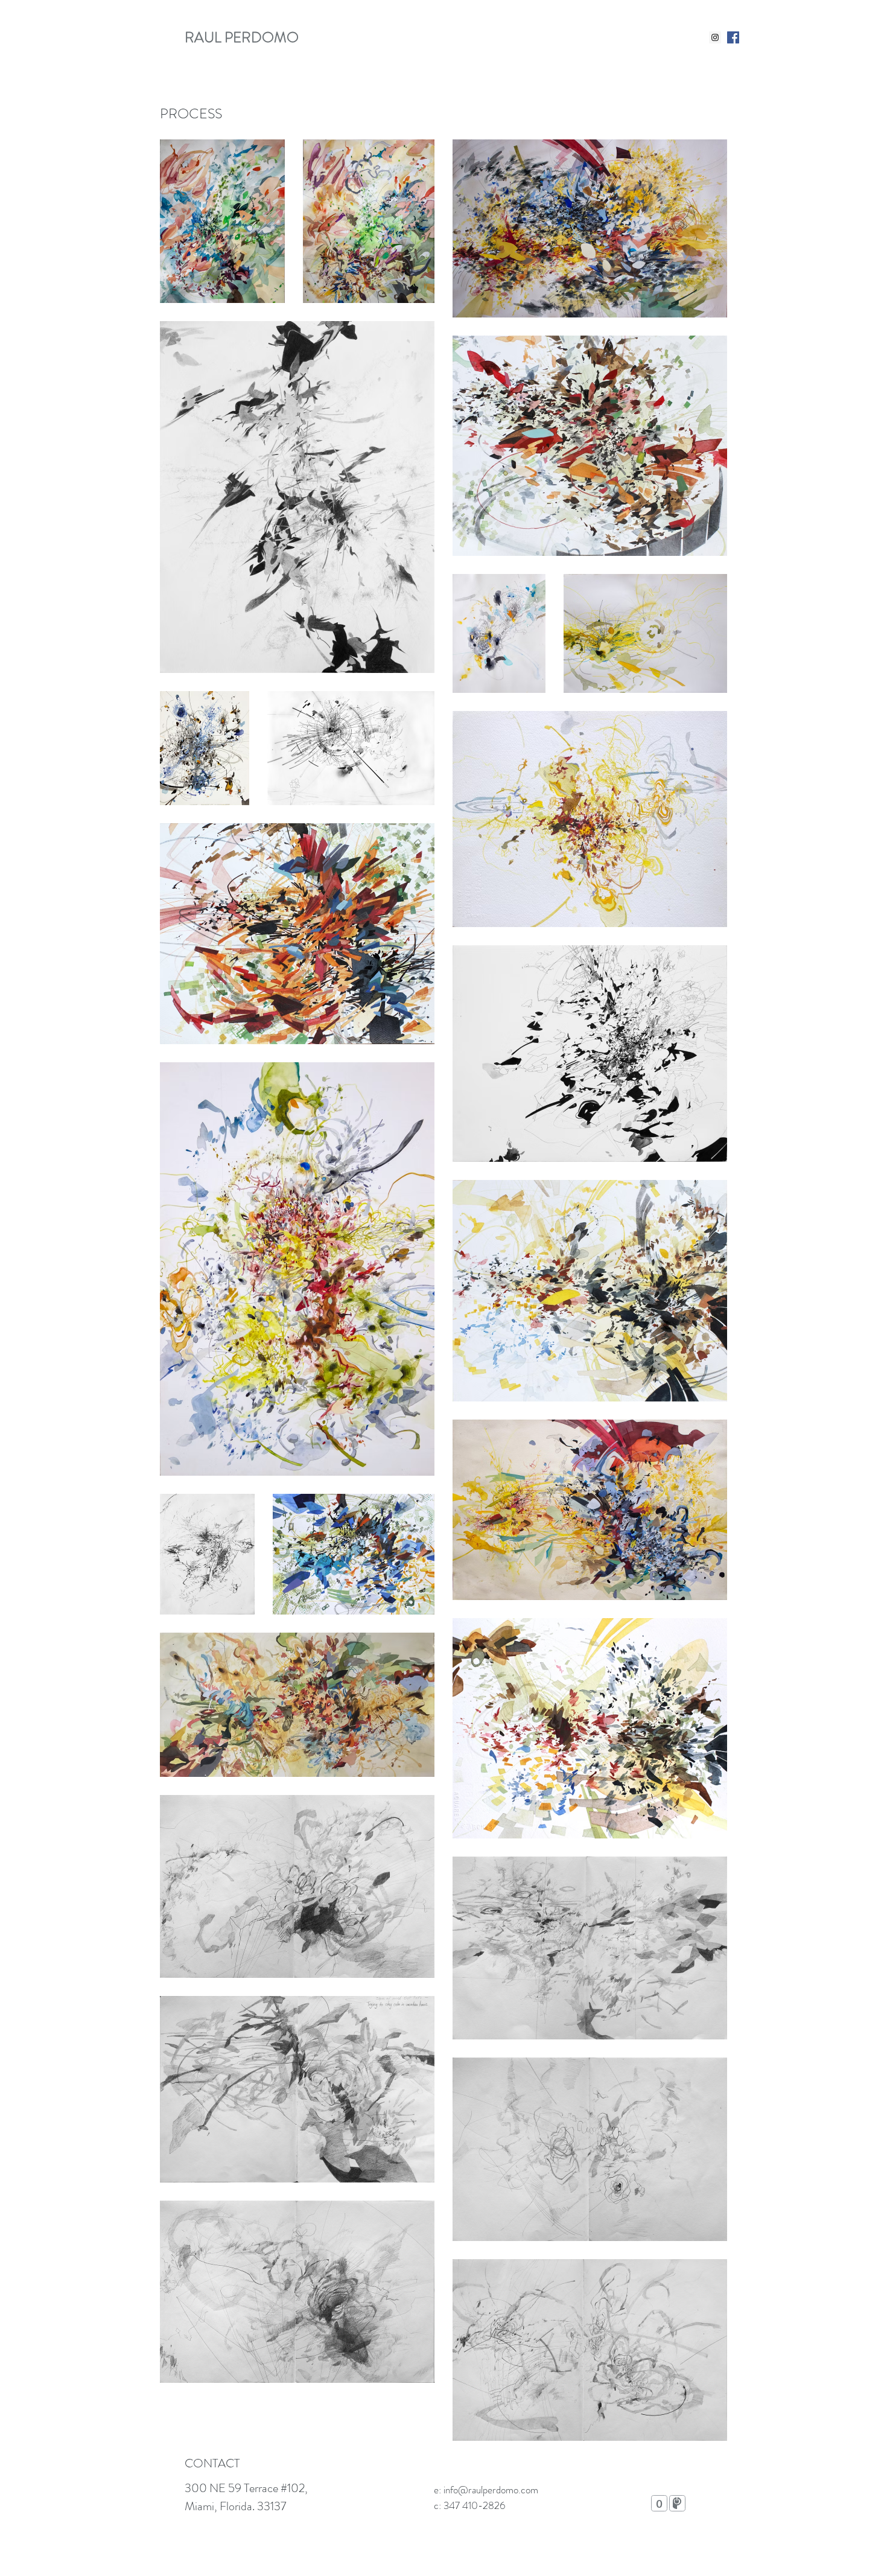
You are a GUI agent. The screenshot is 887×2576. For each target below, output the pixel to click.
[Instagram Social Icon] (715, 37)
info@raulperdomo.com (491, 2490)
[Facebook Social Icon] (733, 37)
